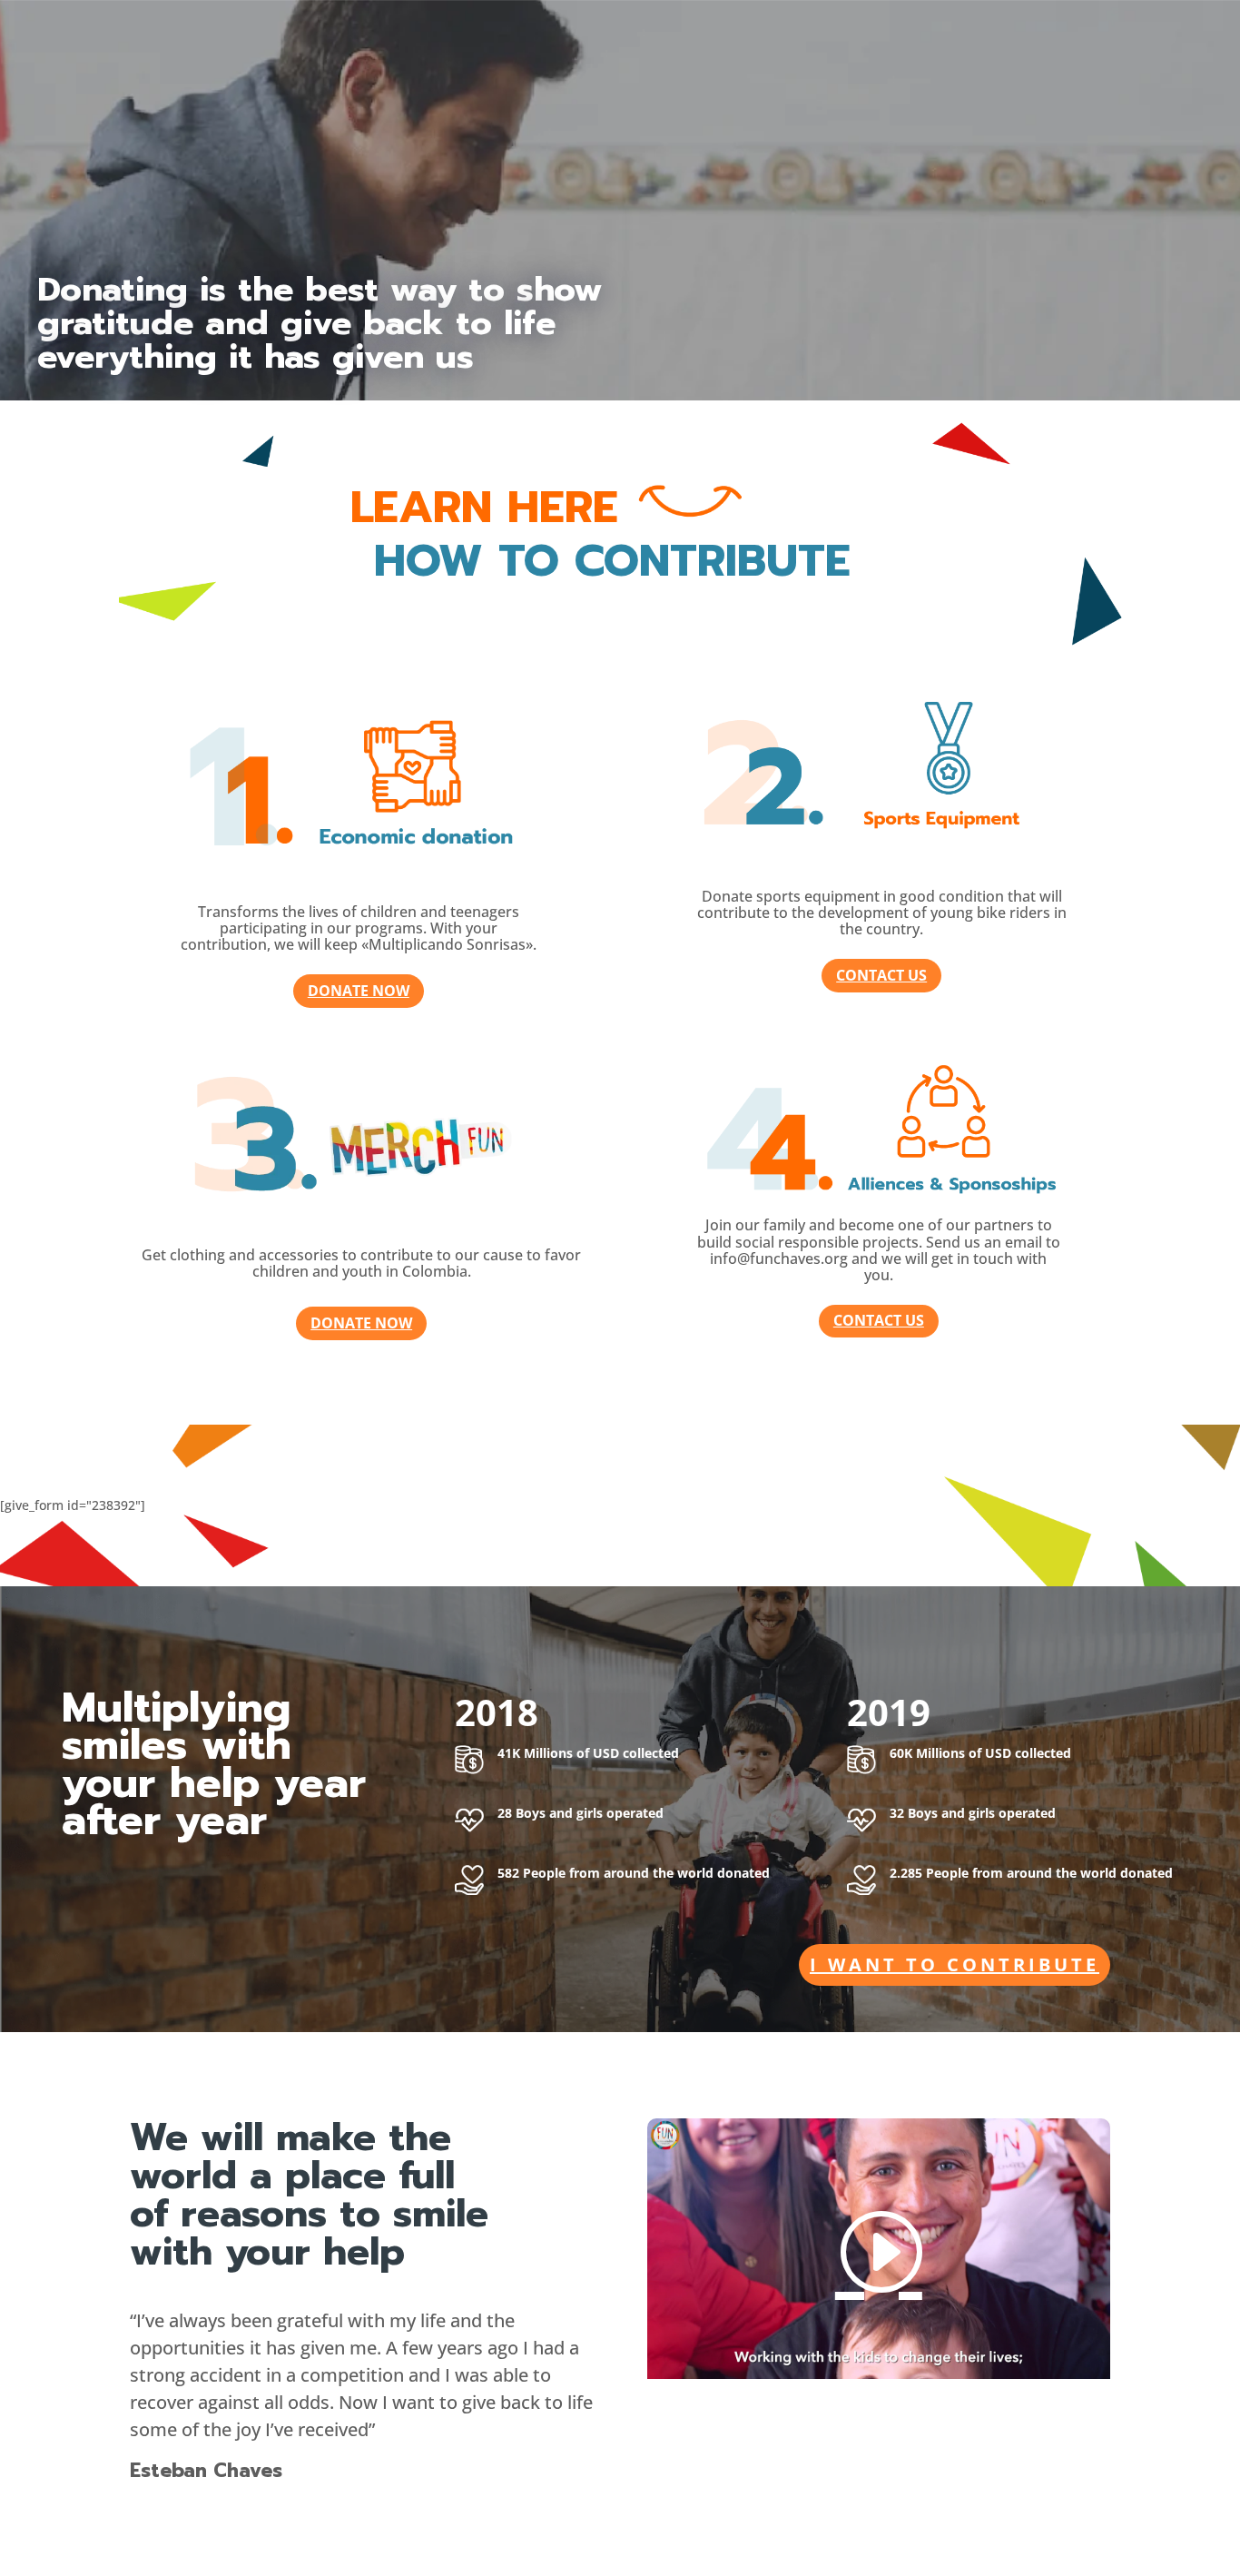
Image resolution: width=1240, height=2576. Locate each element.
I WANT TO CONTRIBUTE (955, 1964)
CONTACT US (881, 975)
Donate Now (359, 991)
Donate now (361, 1323)
